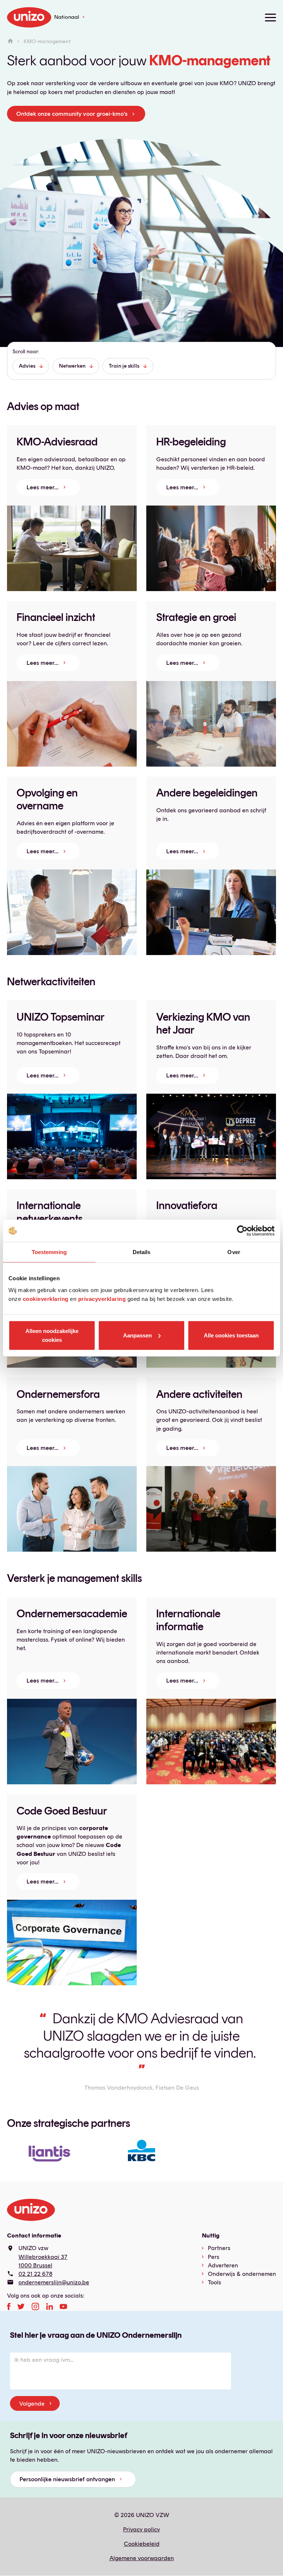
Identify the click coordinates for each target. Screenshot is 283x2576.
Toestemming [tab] (49, 1252)
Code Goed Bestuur (62, 1811)
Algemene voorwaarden (142, 2558)
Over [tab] (234, 1252)
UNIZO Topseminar (61, 1017)
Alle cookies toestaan (231, 1335)
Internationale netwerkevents (50, 1212)
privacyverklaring (102, 1299)
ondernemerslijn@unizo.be (54, 2282)
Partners (219, 2248)
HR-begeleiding (191, 442)
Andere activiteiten (199, 1394)
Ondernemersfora (58, 1394)
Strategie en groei (196, 617)
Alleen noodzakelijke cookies (52, 1335)
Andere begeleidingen (207, 793)
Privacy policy (141, 2529)
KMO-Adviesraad (57, 442)
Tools (214, 2282)
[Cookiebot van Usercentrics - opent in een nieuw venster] (242, 1231)
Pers (214, 2257)
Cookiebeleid (142, 2544)
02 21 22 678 (35, 2274)
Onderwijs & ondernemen (242, 2274)
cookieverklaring (46, 1299)
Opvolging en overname (47, 799)
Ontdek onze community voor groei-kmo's (72, 114)
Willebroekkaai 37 (43, 2257)
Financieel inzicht (56, 617)
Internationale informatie (188, 1620)
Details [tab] (142, 1252)
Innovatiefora (187, 1205)
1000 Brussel (35, 2265)
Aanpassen (137, 1335)
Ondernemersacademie (72, 1613)
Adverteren (223, 2265)
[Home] (10, 41)
